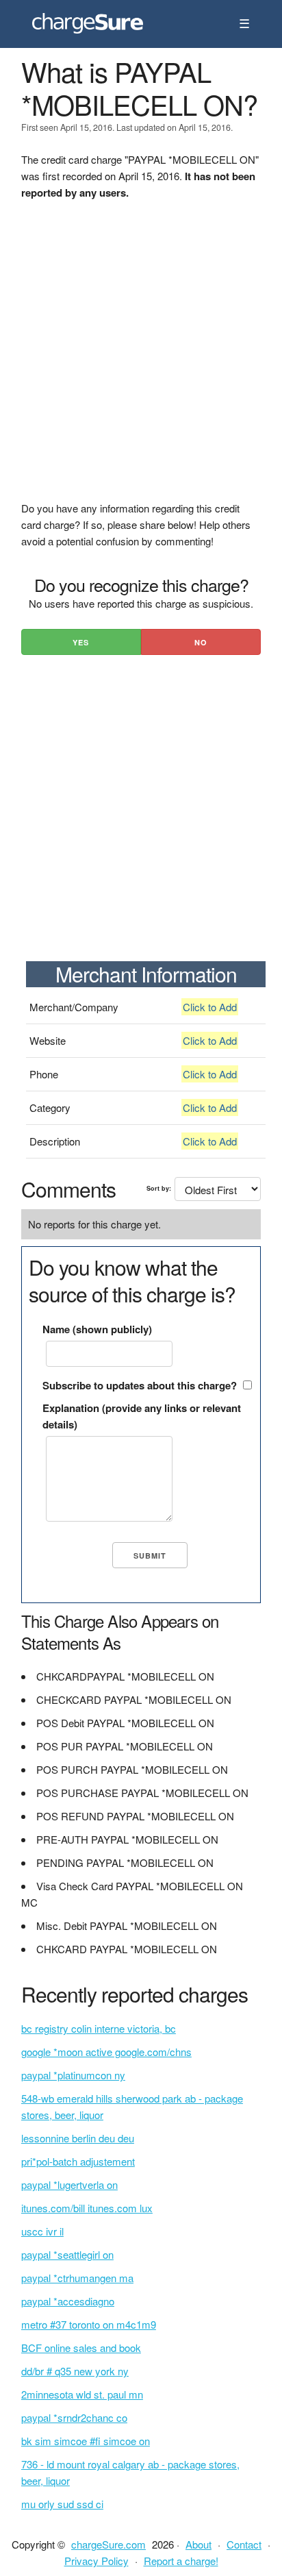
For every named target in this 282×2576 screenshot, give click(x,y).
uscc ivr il (42, 2231)
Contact (244, 2544)
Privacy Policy (97, 2561)
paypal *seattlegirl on (67, 2254)
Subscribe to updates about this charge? (140, 1385)
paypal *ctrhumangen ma (77, 2278)
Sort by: (159, 1188)
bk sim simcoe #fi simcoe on (86, 2441)
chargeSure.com (108, 2544)
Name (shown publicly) (97, 1329)
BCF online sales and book (81, 2348)
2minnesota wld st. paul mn (82, 2394)
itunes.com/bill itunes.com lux (87, 2208)
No (201, 642)
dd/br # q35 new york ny (75, 2371)
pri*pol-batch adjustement (78, 2161)
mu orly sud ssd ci (62, 2504)
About (198, 2544)
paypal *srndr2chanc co (74, 2417)
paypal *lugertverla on (69, 2184)
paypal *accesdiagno (68, 2301)
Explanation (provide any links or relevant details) (142, 1416)
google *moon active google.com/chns (106, 2052)
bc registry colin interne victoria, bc (99, 2028)
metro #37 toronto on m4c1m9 (89, 2324)
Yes (81, 642)
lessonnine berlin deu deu (78, 2138)
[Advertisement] (141, 359)
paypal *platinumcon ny (73, 2075)
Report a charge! (181, 2561)
